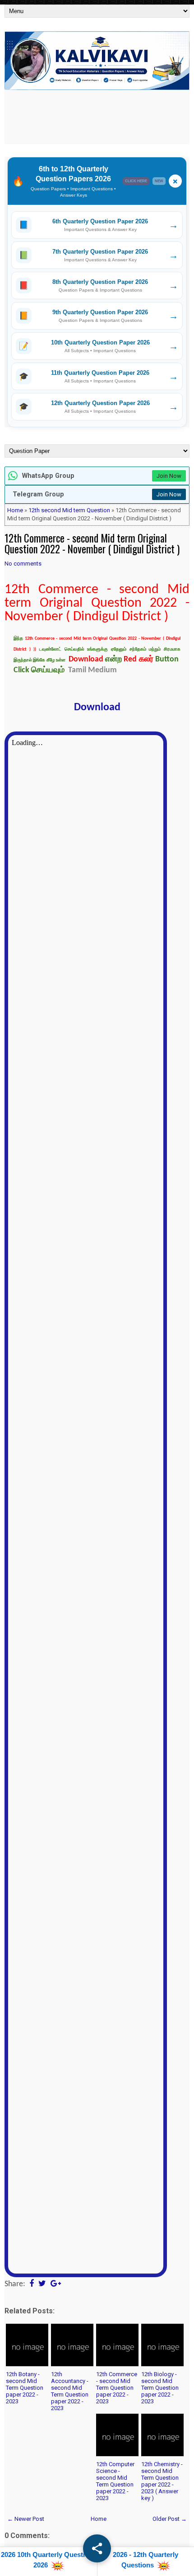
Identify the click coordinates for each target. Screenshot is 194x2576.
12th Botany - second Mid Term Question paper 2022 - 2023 (25, 2388)
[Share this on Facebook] (32, 2284)
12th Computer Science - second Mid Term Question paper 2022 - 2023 (115, 2481)
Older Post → (170, 2519)
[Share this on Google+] (56, 2284)
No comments (23, 564)
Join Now (169, 476)
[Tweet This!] (42, 2284)
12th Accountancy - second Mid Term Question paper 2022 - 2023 (70, 2391)
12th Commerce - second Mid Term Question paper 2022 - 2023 (117, 2388)
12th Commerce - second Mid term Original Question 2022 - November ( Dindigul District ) (92, 543)
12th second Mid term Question (69, 510)
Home (15, 510)
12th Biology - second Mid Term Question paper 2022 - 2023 (160, 2388)
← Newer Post (26, 2519)
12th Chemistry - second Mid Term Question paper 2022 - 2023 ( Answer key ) (162, 2481)
